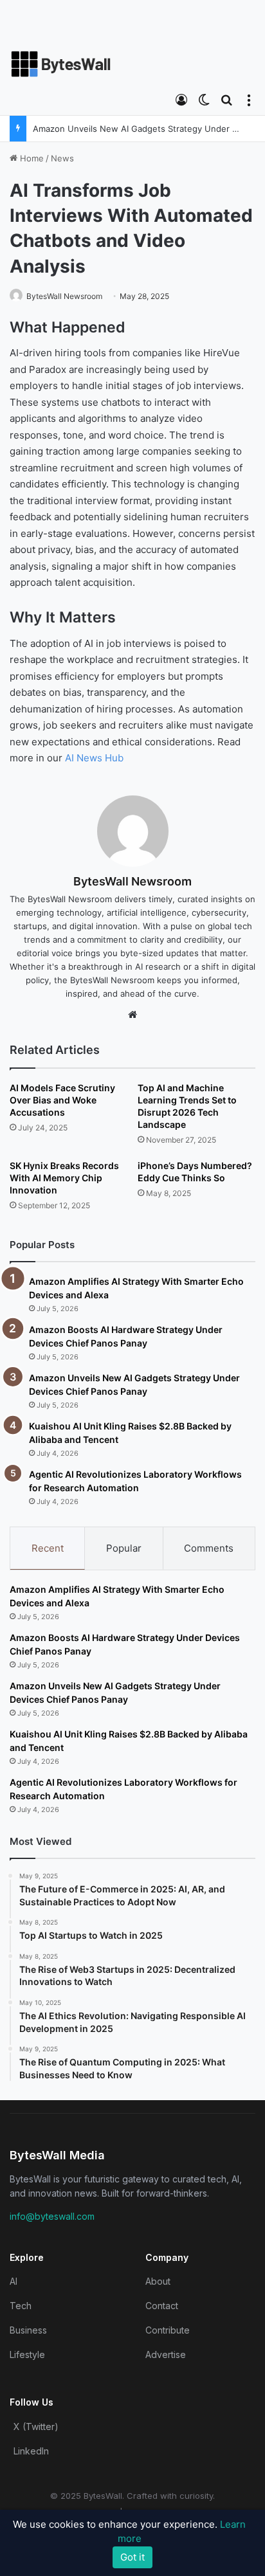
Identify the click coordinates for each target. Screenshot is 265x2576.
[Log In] (181, 99)
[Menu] (249, 99)
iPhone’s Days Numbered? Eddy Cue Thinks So (195, 1172)
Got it (132, 2557)
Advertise (166, 2354)
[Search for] (226, 99)
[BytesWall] (61, 64)
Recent (48, 1548)
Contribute (168, 2330)
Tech (21, 2306)
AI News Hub (94, 758)
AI (14, 2281)
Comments (209, 1548)
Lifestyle (27, 2354)
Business (28, 2330)
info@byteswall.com (52, 2216)
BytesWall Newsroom (64, 296)
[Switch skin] (204, 99)
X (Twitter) (36, 2426)
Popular (124, 1548)
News (62, 158)
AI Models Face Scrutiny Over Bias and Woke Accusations (62, 1100)
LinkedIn (31, 2451)
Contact (162, 2306)
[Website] (132, 1015)
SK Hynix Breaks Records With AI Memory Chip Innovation (64, 1178)
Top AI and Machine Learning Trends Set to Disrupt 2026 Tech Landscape (187, 1106)
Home (31, 158)
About (158, 2281)
